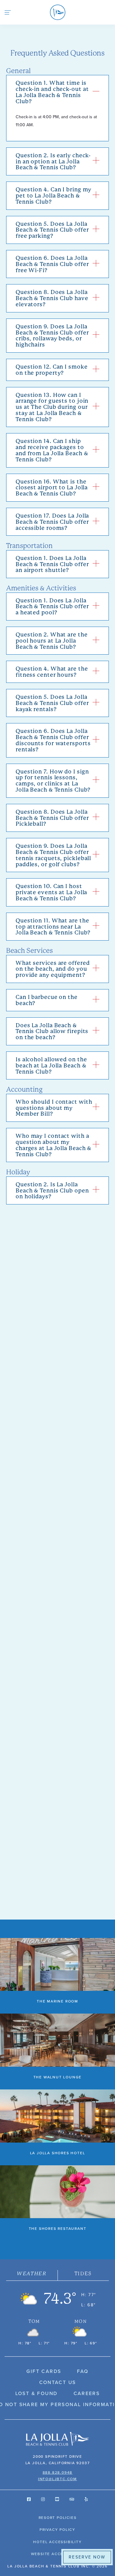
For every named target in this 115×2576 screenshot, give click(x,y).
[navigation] (57, 12)
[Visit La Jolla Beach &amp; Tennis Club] (57, 2439)
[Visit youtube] (57, 2499)
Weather (32, 2274)
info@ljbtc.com (57, 2479)
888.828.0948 (58, 2472)
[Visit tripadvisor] (72, 2499)
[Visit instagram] (43, 2499)
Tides (83, 2274)
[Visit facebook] (29, 2499)
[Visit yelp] (86, 2499)
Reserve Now (87, 2557)
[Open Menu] (8, 12)
